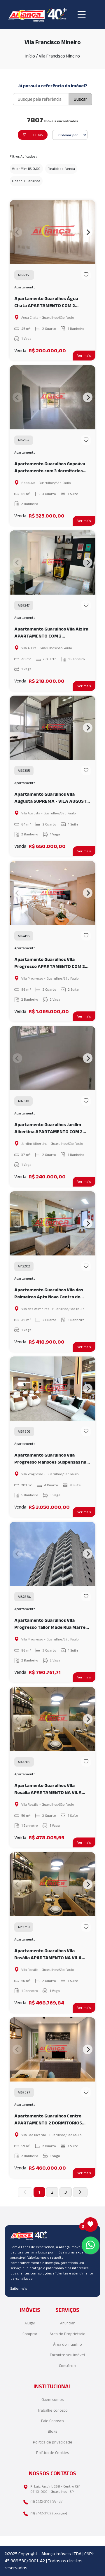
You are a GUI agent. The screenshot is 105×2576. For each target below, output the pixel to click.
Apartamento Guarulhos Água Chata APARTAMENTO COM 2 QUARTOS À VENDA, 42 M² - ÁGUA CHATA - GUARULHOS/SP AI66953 (50, 303)
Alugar (30, 2323)
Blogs (52, 2431)
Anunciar (67, 2323)
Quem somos (52, 2400)
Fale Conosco (52, 2421)
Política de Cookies (52, 2453)
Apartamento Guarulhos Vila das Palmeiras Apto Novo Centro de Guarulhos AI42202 (49, 1294)
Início (30, 56)
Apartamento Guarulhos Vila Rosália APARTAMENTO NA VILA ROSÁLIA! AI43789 (48, 1789)
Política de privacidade (53, 2442)
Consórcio (67, 2366)
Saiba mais (19, 2288)
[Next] (88, 232)
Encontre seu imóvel (67, 2355)
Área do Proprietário (68, 2334)
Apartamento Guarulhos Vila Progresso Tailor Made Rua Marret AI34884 (51, 1624)
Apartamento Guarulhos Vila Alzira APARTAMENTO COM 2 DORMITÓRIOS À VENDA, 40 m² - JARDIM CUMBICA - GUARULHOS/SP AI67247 (51, 633)
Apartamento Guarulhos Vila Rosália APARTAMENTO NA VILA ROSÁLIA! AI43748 (48, 1955)
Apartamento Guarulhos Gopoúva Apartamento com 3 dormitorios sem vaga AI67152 (50, 468)
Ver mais (84, 355)
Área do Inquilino (68, 2344)
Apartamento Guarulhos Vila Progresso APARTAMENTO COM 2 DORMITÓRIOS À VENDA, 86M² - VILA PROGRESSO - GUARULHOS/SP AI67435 (51, 963)
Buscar (80, 99)
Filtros (37, 135)
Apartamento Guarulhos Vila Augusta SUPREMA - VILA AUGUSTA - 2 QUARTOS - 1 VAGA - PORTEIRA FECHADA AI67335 (52, 798)
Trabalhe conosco (53, 2410)
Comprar (30, 2334)
